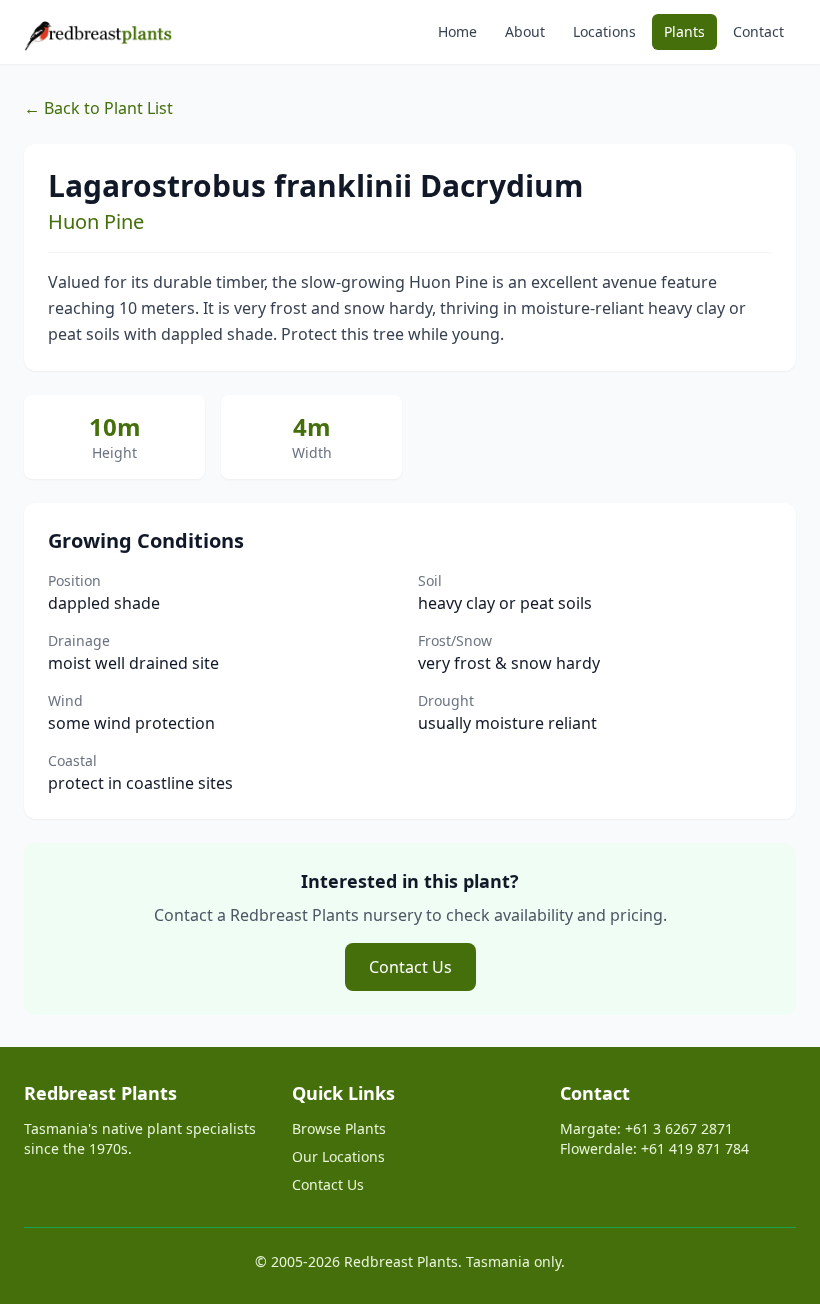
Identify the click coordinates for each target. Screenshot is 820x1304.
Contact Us (410, 967)
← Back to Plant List (98, 108)
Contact (758, 31)
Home (457, 31)
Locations (604, 31)
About (525, 31)
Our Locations (338, 1156)
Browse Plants (339, 1128)
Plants (684, 31)
